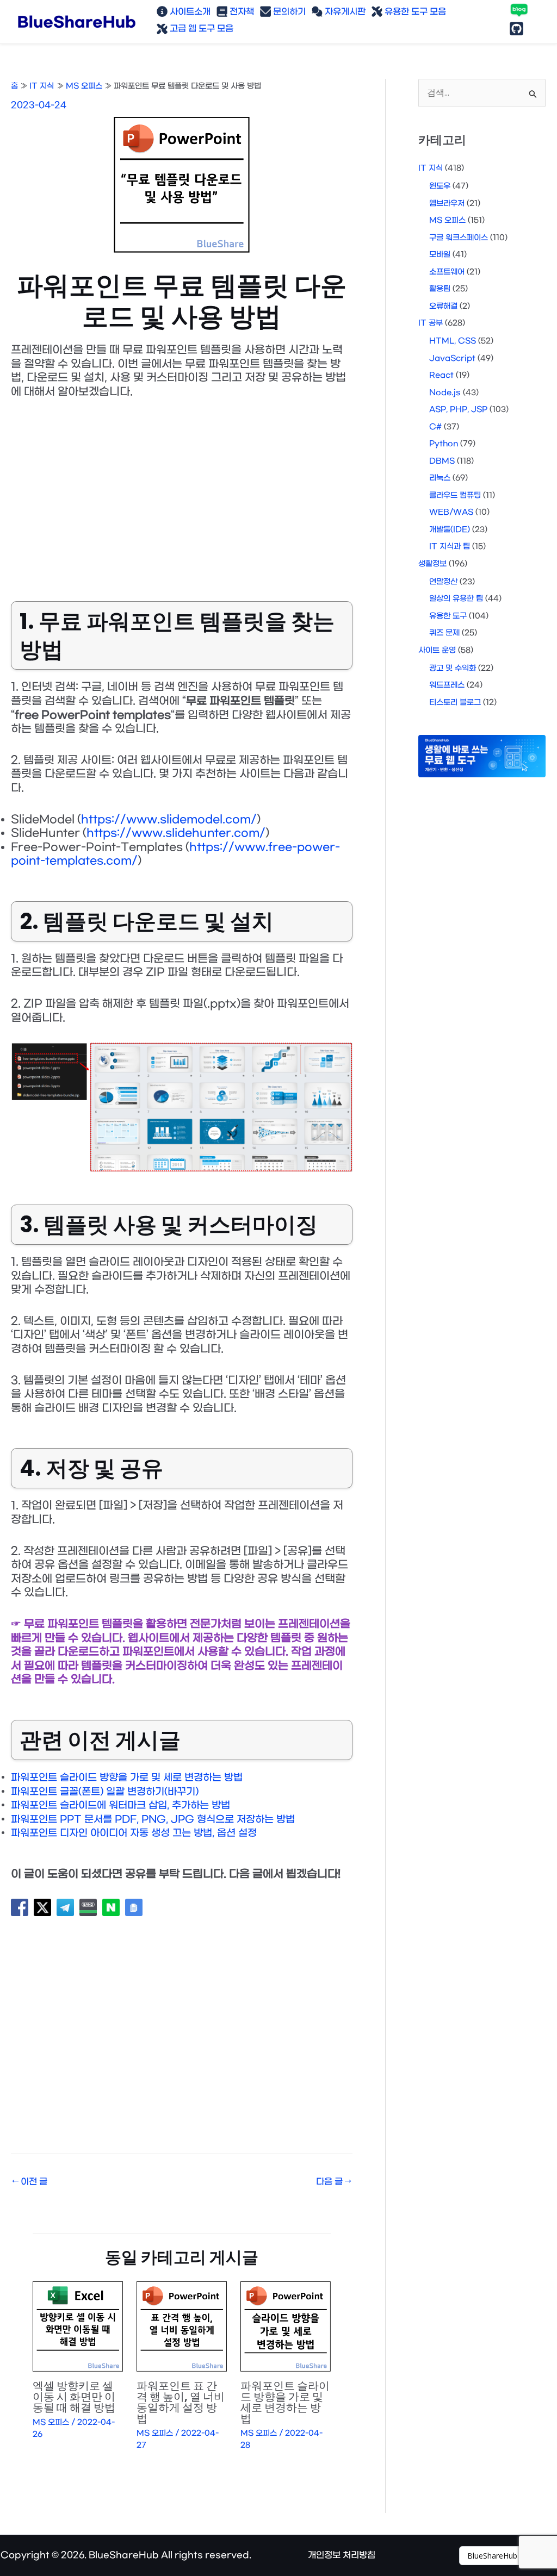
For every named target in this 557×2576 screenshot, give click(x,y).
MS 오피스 (51, 2422)
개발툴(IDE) (450, 530)
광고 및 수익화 (453, 668)
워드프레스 (447, 685)
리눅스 (440, 478)
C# (435, 427)
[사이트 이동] (508, 2556)
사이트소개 (189, 12)
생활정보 (432, 564)
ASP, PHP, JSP (458, 410)
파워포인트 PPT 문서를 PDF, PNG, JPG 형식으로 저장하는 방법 (153, 1820)
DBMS (442, 461)
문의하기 (288, 12)
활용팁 (440, 289)
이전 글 (30, 2182)
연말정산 (443, 582)
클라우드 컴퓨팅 (455, 495)
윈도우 (440, 186)
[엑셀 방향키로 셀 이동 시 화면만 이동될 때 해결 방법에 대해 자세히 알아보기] (78, 2327)
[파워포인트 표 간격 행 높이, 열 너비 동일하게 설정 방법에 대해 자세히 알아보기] (182, 2327)
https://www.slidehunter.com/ (176, 833)
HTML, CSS (453, 341)
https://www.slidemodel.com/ (169, 820)
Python (444, 444)
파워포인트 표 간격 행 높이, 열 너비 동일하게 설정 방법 (181, 2402)
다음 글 (334, 2182)
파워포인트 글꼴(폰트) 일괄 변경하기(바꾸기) (105, 1792)
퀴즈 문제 (444, 633)
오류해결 (443, 306)
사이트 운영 (437, 650)
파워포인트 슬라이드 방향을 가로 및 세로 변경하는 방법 (127, 1778)
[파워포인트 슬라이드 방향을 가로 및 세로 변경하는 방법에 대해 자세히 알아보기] (286, 2327)
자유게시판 (344, 12)
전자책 (241, 12)
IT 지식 (431, 168)
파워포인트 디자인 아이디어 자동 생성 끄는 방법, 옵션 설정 (134, 1833)
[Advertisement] (182, 492)
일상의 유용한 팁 (456, 599)
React (441, 375)
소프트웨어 (447, 272)
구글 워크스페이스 (459, 238)
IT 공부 (431, 323)
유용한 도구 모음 (414, 12)
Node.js (445, 393)
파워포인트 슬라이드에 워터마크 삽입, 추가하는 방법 (120, 1805)
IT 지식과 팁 (450, 547)
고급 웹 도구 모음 (200, 29)
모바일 (440, 255)
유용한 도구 (448, 616)
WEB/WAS (451, 512)
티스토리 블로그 (455, 703)
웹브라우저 (447, 204)
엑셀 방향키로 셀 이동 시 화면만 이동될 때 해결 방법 (74, 2397)
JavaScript (452, 358)
